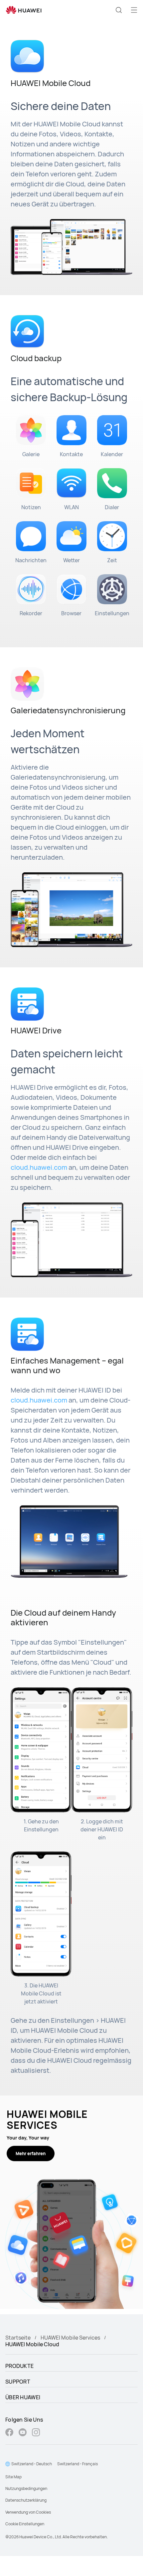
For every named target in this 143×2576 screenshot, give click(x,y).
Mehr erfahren (31, 2154)
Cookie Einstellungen (25, 2524)
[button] (119, 10)
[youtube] (23, 2433)
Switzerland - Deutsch (32, 2464)
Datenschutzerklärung (26, 2500)
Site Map (13, 2477)
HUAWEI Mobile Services (70, 2338)
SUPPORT (18, 2382)
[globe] (8, 2464)
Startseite (18, 2338)
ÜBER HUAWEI (23, 2397)
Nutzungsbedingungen (26, 2488)
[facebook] (9, 2433)
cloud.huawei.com (39, 1167)
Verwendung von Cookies (28, 2512)
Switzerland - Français (77, 2464)
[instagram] (36, 2433)
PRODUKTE (19, 2366)
